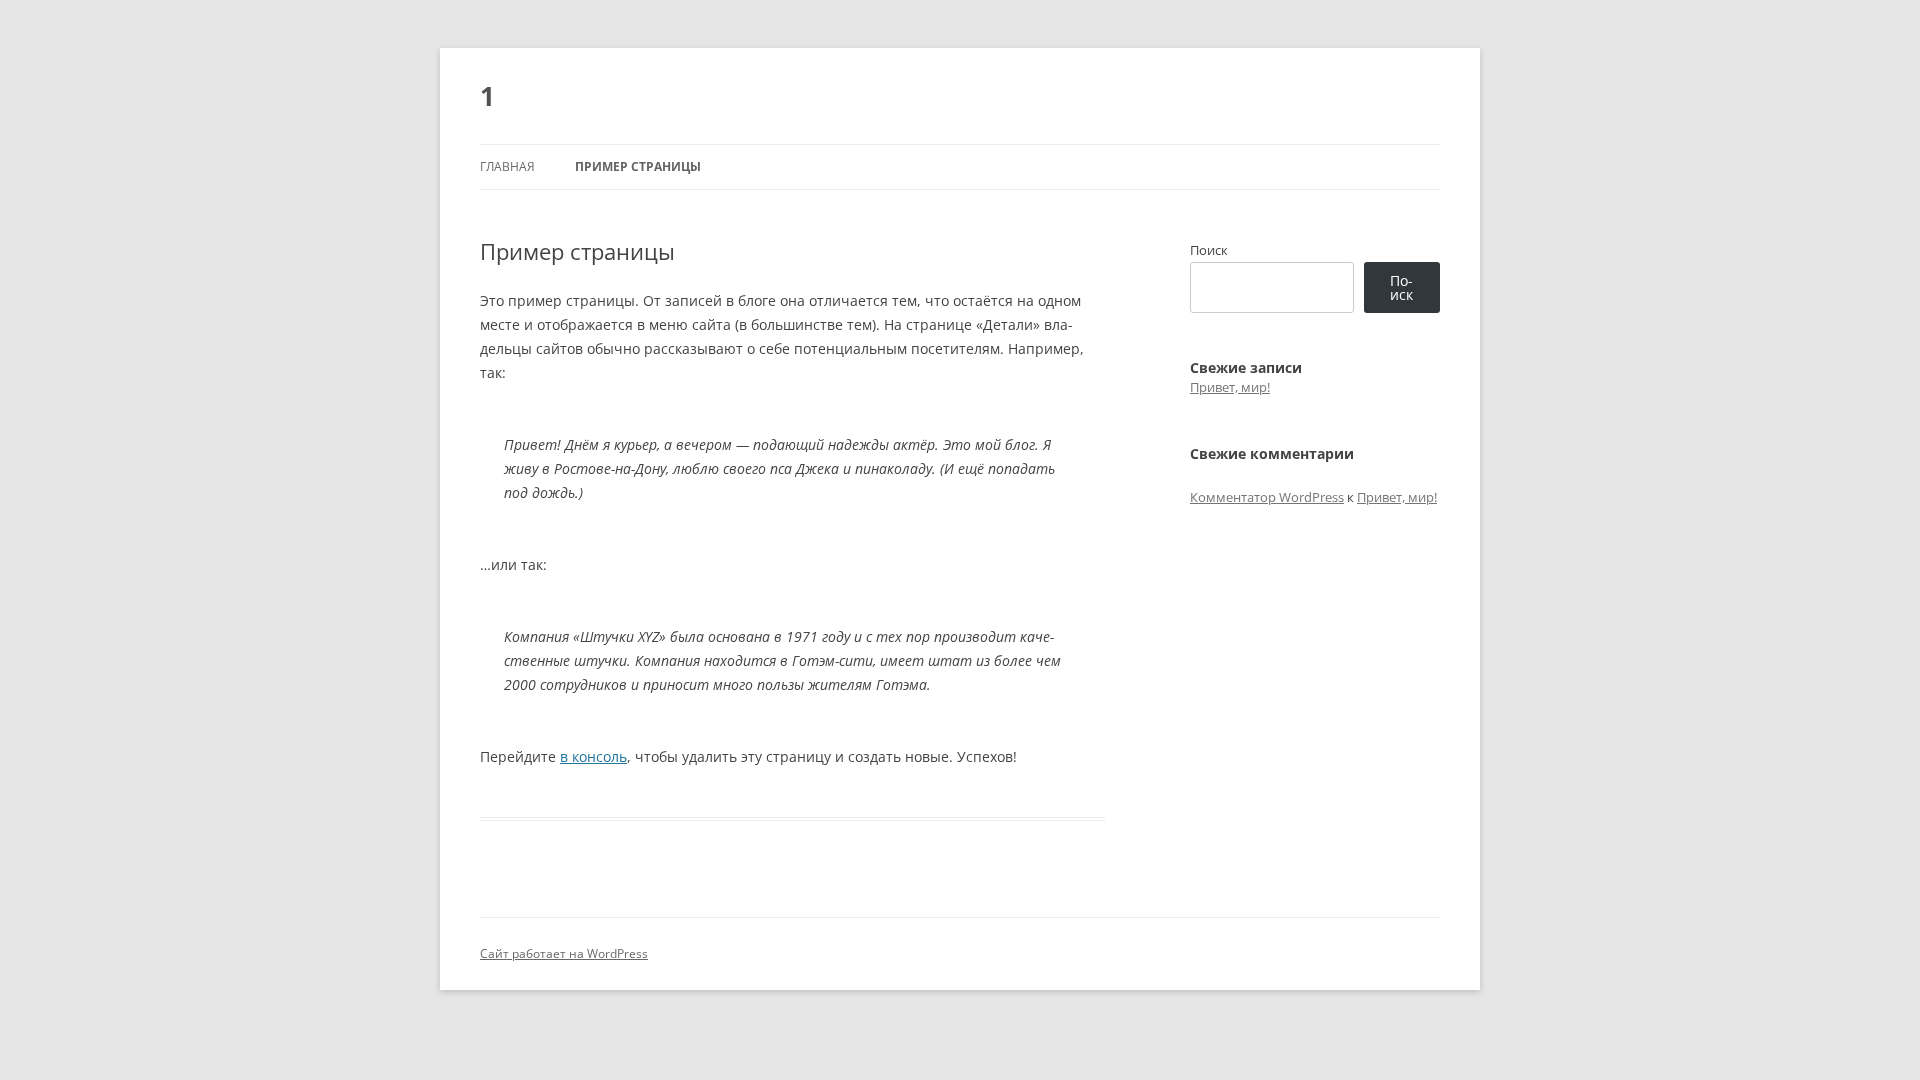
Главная (507, 166)
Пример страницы (638, 166)
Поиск (1209, 250)
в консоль (593, 756)
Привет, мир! (1230, 387)
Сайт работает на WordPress (564, 953)
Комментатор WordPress (1267, 497)
